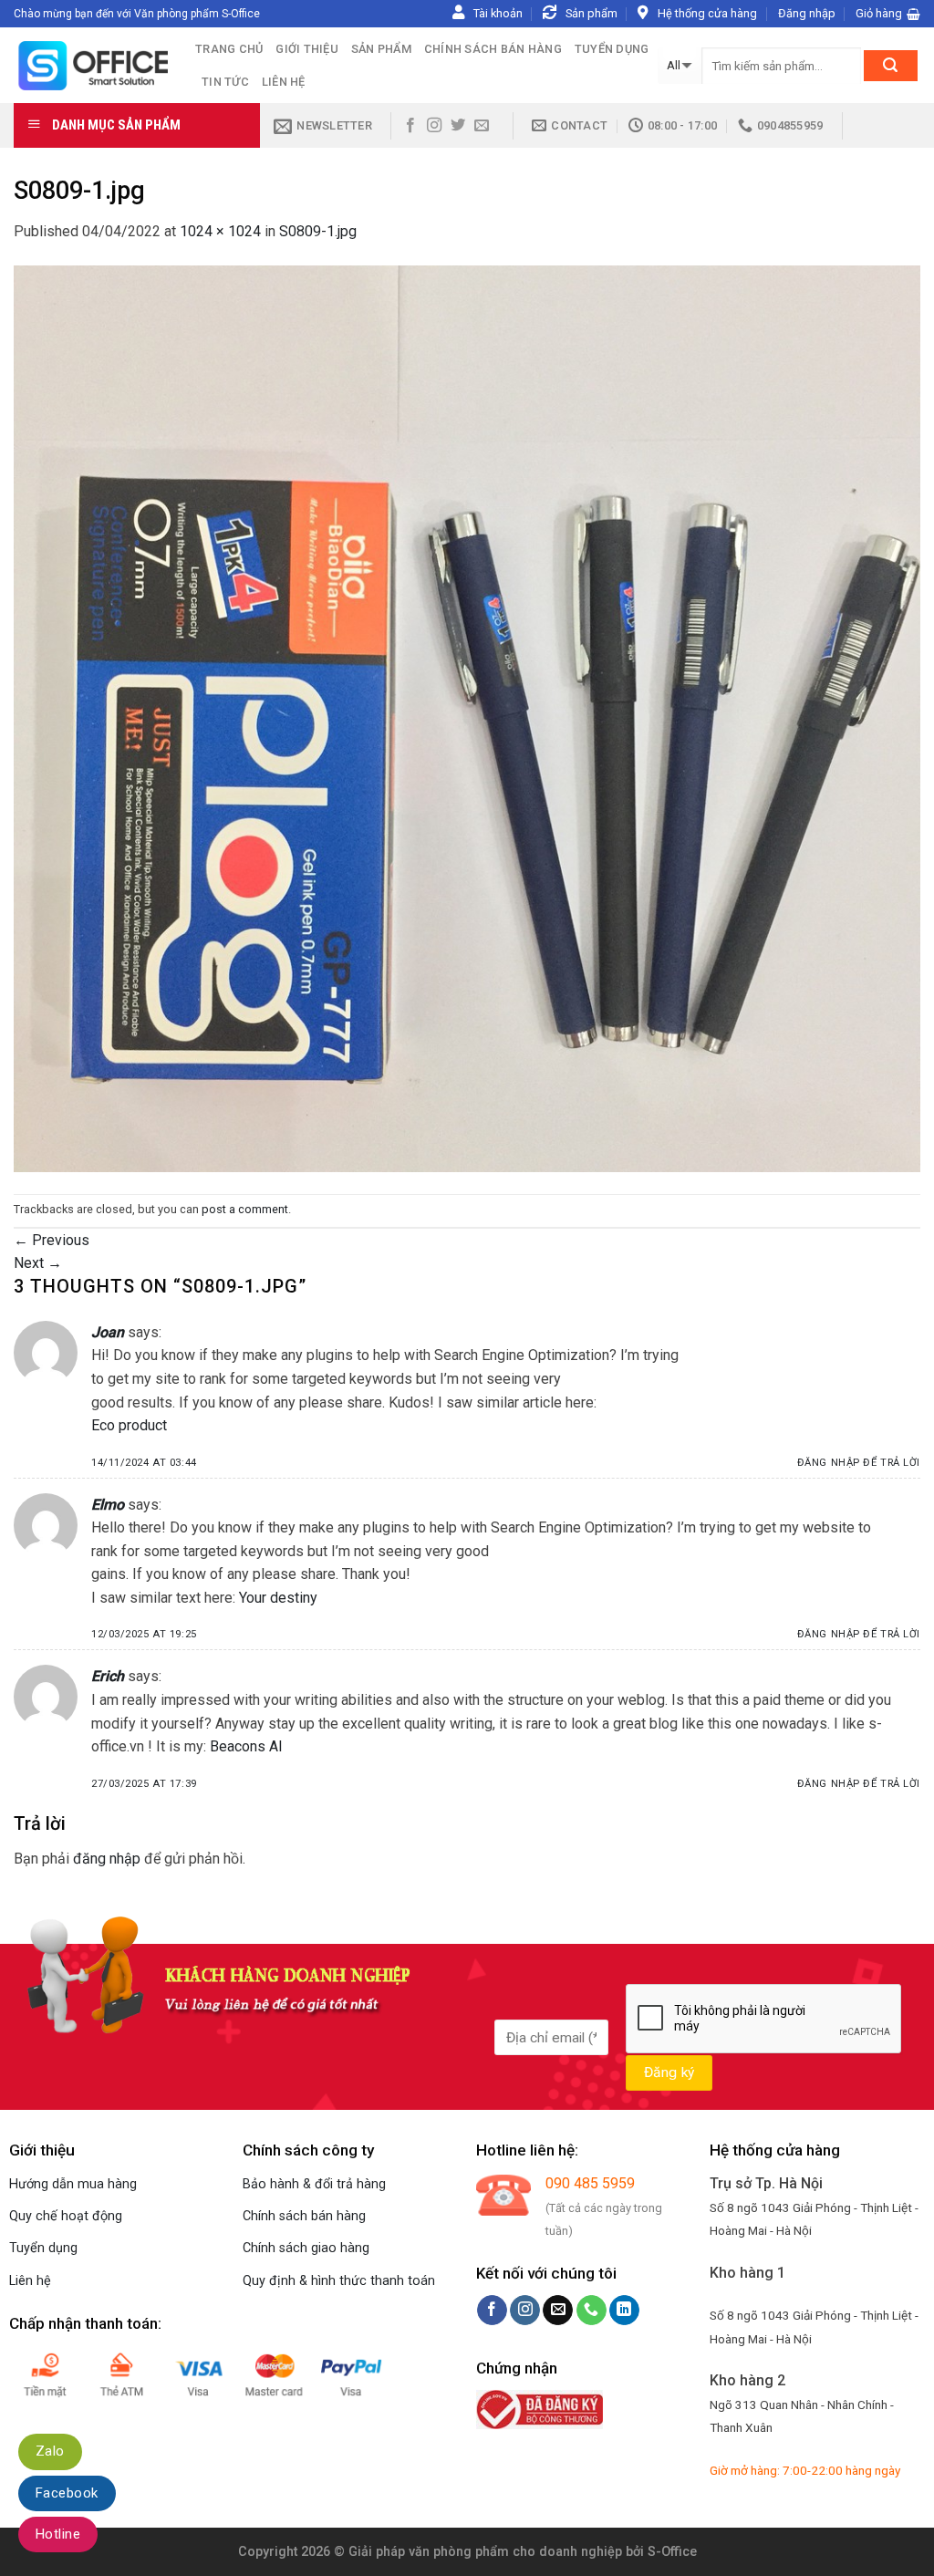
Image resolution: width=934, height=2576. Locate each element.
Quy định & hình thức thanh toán (339, 2281)
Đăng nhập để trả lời (859, 1463)
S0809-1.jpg (318, 231)
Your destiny (278, 1598)
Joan (108, 1332)
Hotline (58, 2534)
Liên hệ (284, 82)
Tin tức (225, 82)
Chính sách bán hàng (493, 49)
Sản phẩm (381, 49)
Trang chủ (229, 49)
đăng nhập (107, 1859)
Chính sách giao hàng (306, 2248)
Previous (52, 1240)
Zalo (50, 2451)
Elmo (108, 1505)
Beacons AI (246, 1746)
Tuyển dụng (612, 49)
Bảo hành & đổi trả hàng (314, 2184)
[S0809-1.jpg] (467, 717)
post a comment (245, 1209)
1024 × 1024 (220, 231)
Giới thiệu (307, 49)
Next (38, 1263)
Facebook (67, 2493)
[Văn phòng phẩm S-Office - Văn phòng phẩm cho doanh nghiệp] (91, 65)
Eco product (129, 1425)
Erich (108, 1676)
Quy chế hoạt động (66, 2216)
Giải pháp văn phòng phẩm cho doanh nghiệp (485, 2552)
